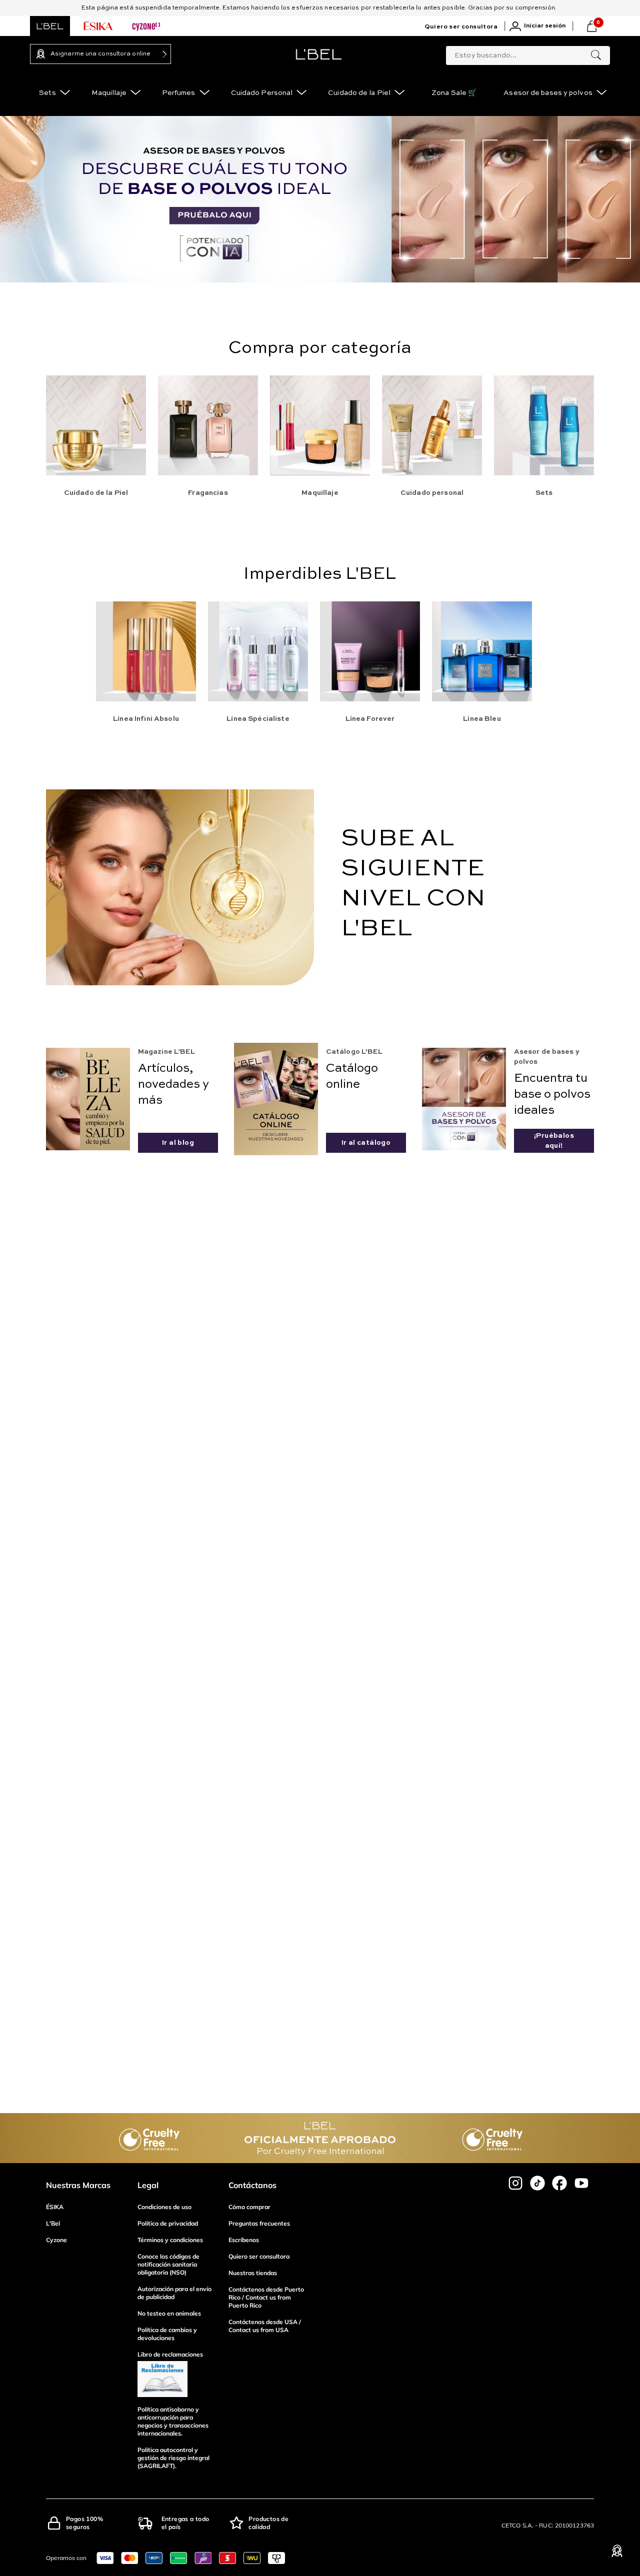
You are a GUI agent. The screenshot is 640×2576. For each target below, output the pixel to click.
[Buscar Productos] (596, 55)
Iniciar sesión (545, 26)
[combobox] (528, 53)
